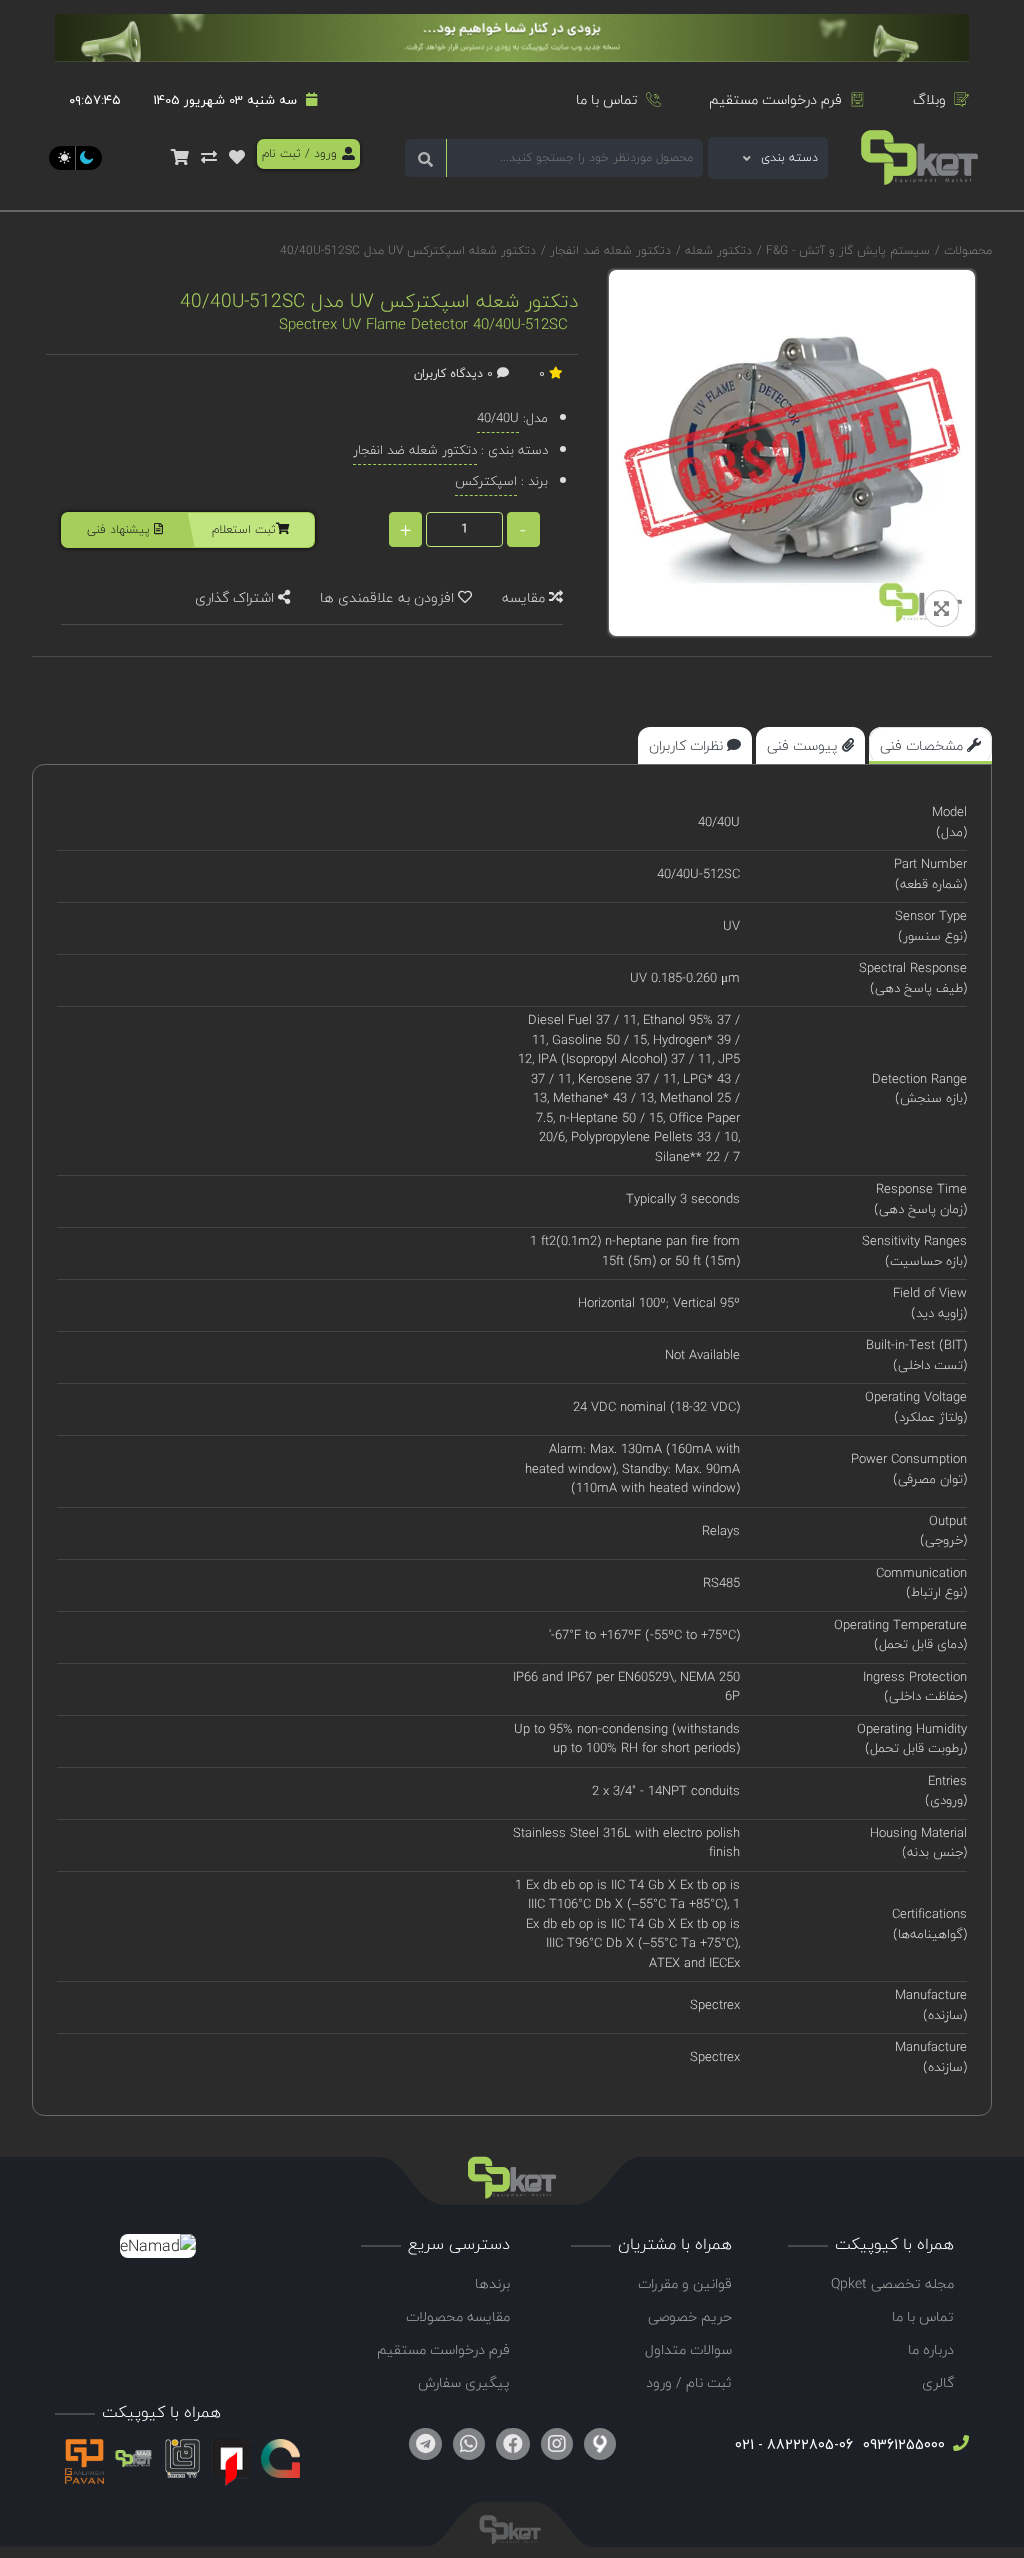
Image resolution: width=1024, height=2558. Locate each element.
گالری (938, 2382)
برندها (492, 2283)
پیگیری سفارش (464, 2382)
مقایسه (525, 597)
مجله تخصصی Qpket (892, 2283)
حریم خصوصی (690, 2316)
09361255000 (902, 2444)
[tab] (930, 745)
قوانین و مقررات (685, 2283)
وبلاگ (929, 99)
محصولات (968, 250)
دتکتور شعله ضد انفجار (608, 250)
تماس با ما (607, 99)
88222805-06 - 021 (794, 2444)
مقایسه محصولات (458, 2316)
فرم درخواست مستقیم (775, 99)
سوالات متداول (688, 2349)
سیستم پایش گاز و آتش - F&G (846, 250)
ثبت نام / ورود (689, 2382)
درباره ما (931, 2349)
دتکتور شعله (716, 250)
